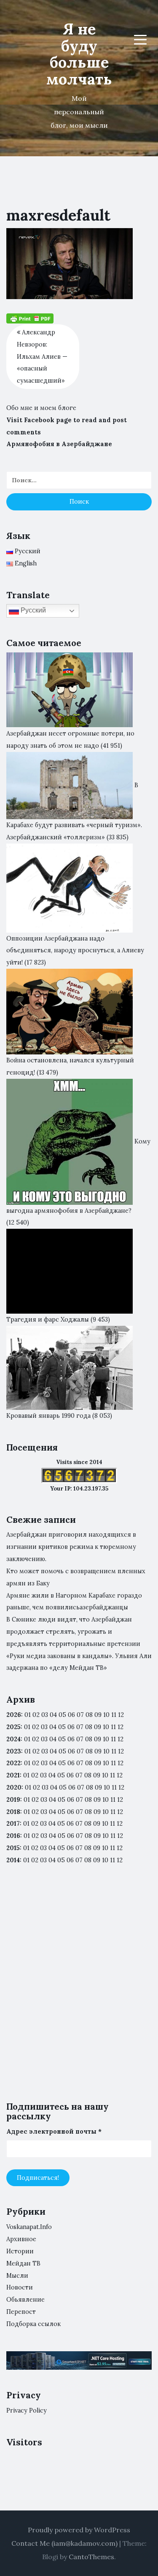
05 (62, 1715)
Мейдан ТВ (23, 2263)
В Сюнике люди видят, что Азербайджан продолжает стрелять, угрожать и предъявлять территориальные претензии (73, 1632)
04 (53, 1715)
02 (36, 1715)
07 (80, 1715)
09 (98, 1727)
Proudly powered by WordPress (79, 2530)
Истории (20, 2251)
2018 (13, 1812)
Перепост (21, 2312)
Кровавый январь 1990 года (48, 1416)
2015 (13, 1848)
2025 (13, 1727)
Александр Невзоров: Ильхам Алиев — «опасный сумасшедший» (42, 356)
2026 (14, 1715)
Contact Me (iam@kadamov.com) (64, 2543)
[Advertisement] (79, 1990)
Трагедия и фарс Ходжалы (48, 1320)
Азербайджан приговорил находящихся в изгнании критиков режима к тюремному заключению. (71, 1547)
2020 (14, 1787)
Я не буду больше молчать (79, 54)
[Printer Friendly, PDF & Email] (30, 318)
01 (28, 1715)
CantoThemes (91, 2557)
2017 (13, 1824)
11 (113, 1763)
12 (121, 1727)
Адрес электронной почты (54, 2132)
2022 (13, 1763)
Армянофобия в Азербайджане (59, 444)
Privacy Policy (27, 2410)
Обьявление (25, 2300)
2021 (13, 1775)
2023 (14, 1751)
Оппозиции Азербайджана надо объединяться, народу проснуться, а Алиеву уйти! (75, 951)
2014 (13, 1860)
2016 (13, 1836)
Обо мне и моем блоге (41, 408)
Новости (20, 2287)
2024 (13, 1739)
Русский (32, 611)
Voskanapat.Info (29, 2227)
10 (106, 1727)
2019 (13, 1800)
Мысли (17, 2276)
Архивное (21, 2239)
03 (45, 1715)
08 (89, 1727)
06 (71, 1715)
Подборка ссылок (33, 2324)
